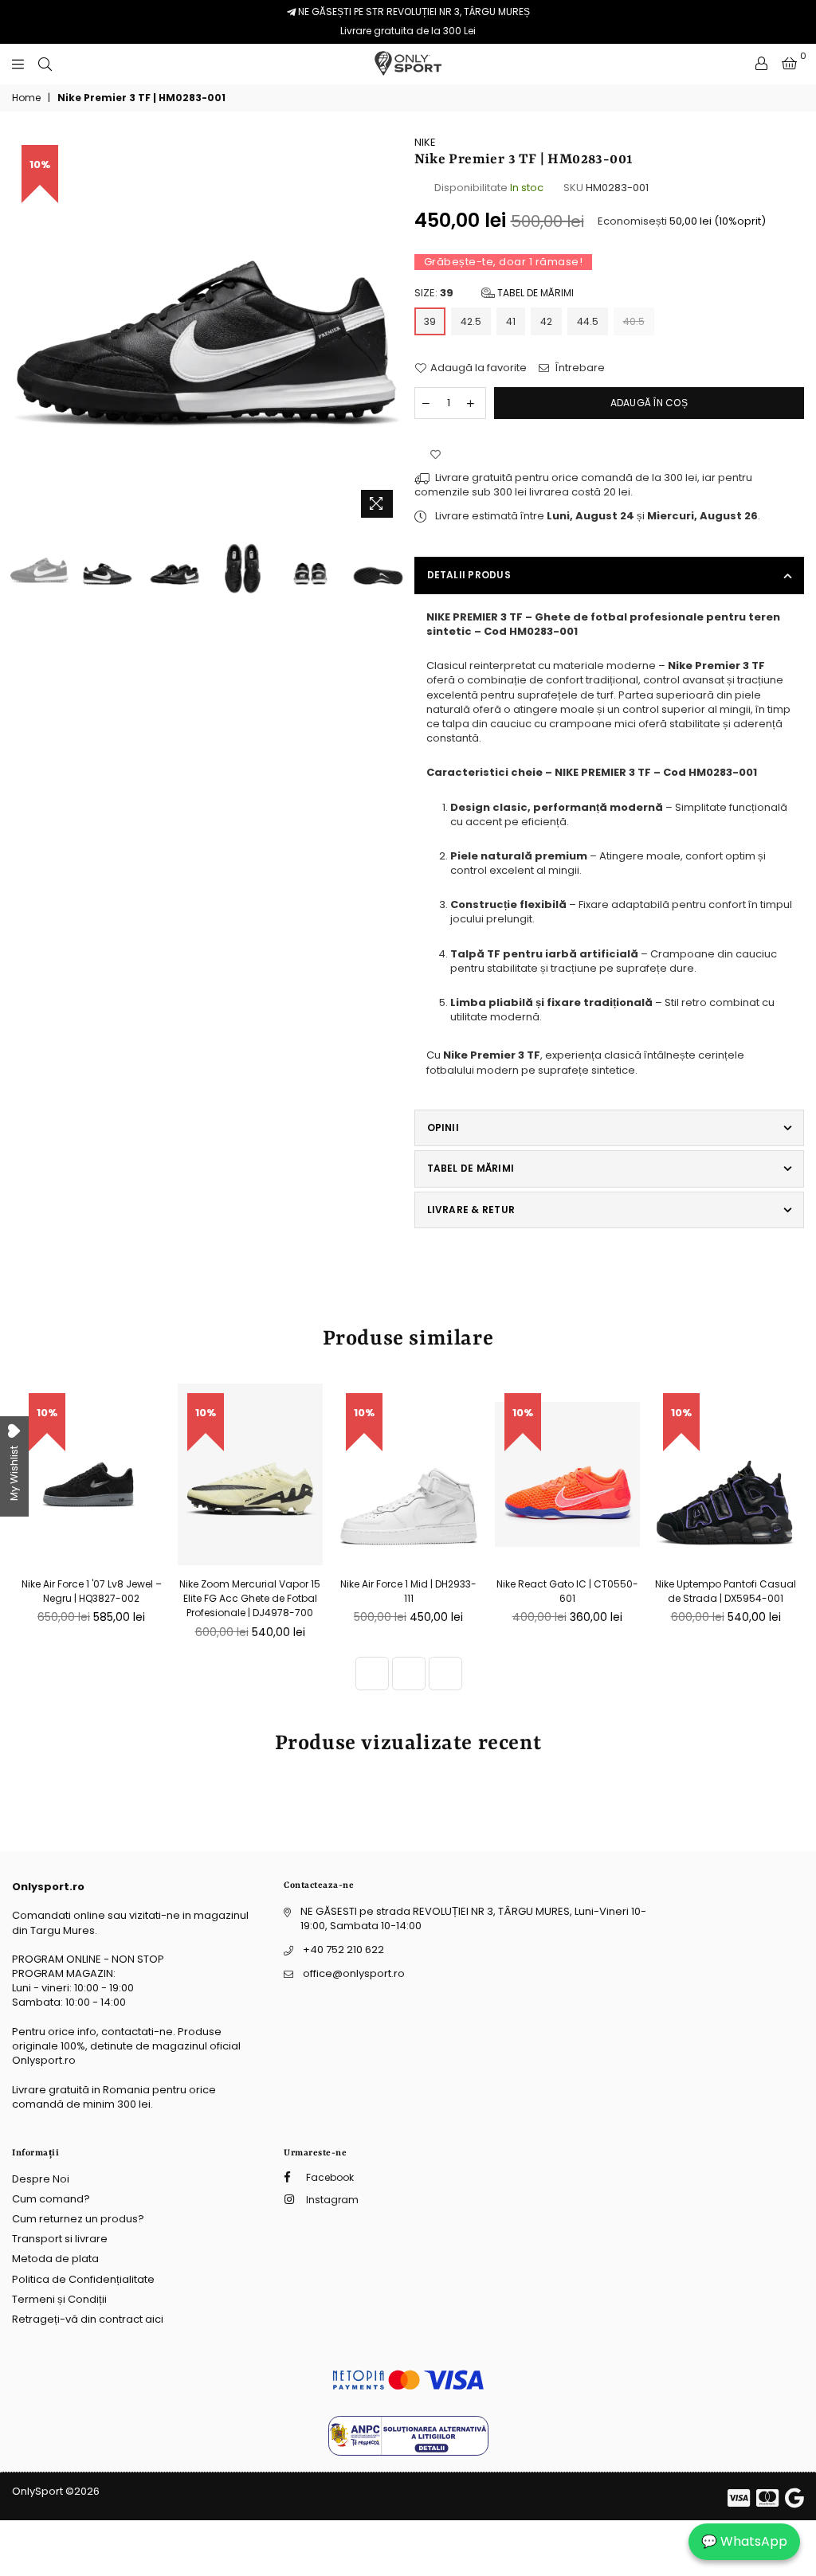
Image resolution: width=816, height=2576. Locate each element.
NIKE (425, 142)
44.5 (588, 321)
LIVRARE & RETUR (471, 1210)
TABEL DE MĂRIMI (471, 1168)
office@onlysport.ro (354, 1973)
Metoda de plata (55, 2259)
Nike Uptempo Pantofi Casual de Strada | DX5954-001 (726, 1591)
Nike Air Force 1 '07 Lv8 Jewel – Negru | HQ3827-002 (92, 1591)
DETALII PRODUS (469, 575)
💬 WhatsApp (744, 2541)
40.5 (634, 321)
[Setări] (761, 64)
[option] (207, 331)
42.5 (471, 321)
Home (26, 98)
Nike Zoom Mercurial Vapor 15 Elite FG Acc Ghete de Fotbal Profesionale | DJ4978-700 (250, 1598)
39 (430, 321)
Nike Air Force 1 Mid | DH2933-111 (408, 1591)
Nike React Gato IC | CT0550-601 (567, 1591)
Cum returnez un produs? (78, 2219)
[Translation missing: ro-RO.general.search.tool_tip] (45, 64)
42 (546, 321)
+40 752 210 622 (343, 1950)
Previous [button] (26, 330)
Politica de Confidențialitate (83, 2279)
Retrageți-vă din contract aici (88, 2319)
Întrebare (579, 368)
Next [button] (388, 330)
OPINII (443, 1127)
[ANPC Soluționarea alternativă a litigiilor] (408, 2452)
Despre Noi (41, 2179)
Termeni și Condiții (59, 2299)
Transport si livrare (60, 2239)
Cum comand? (51, 2199)
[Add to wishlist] (435, 455)
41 (511, 321)
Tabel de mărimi (534, 293)
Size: (494, 293)
